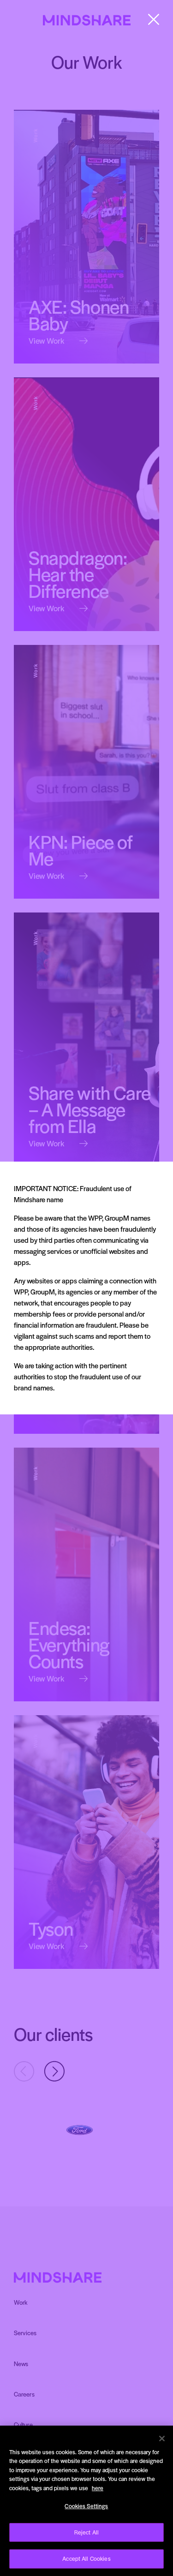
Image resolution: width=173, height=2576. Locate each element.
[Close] (162, 2439)
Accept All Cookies (86, 2558)
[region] (86, 2501)
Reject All (86, 2532)
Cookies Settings (86, 2506)
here (98, 2488)
